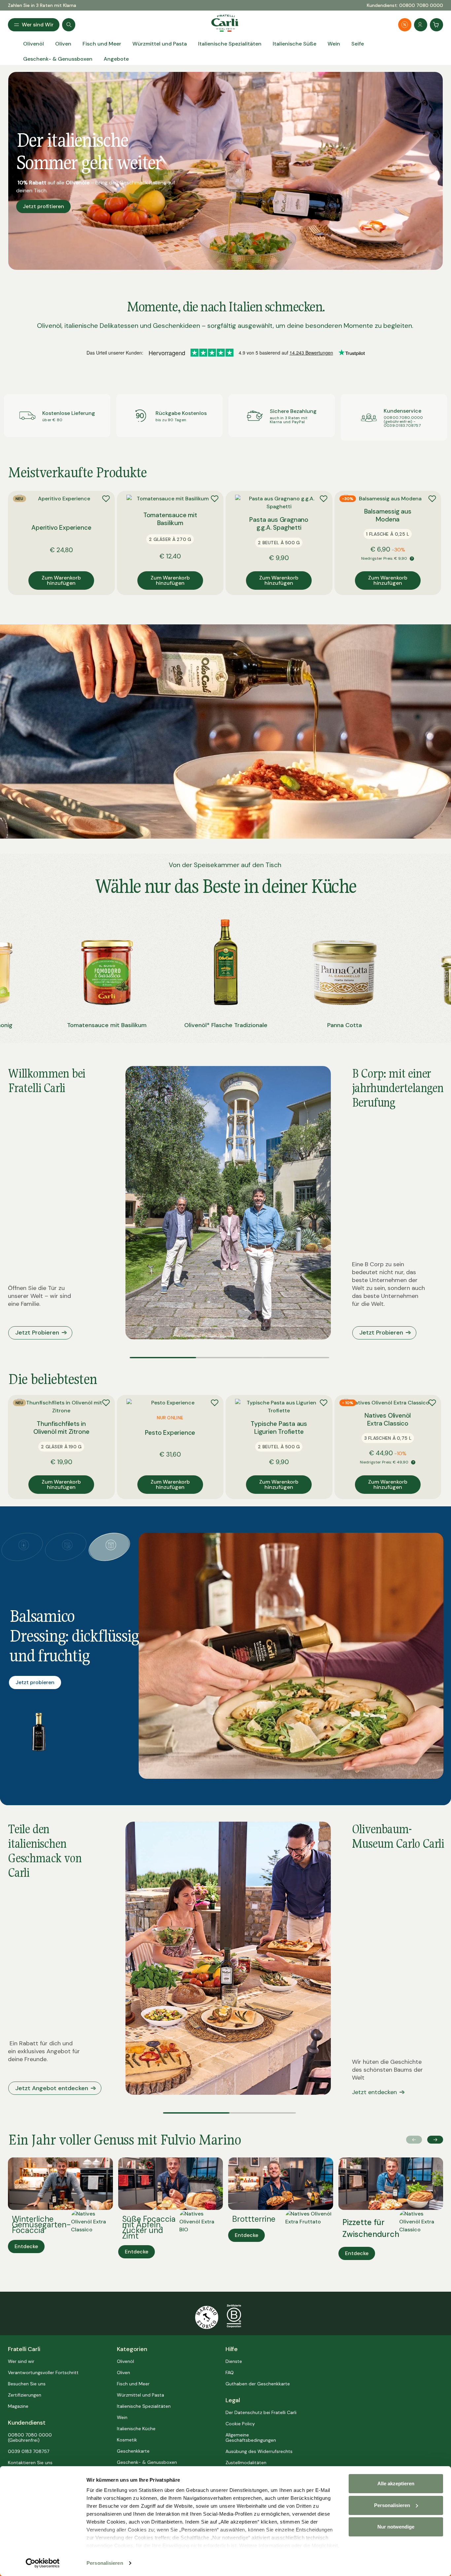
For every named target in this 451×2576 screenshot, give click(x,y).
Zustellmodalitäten (246, 2463)
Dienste (234, 2361)
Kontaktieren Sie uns (30, 2463)
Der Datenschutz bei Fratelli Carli (261, 2412)
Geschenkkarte (133, 2451)
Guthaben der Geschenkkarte (258, 2384)
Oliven (123, 2372)
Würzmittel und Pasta (140, 2395)
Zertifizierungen (25, 2395)
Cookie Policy (240, 2424)
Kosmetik (127, 2440)
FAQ (230, 2372)
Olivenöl (125, 2361)
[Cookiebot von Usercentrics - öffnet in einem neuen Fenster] (43, 2563)
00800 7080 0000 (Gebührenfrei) (30, 2437)
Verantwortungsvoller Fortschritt (43, 2372)
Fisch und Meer (133, 2384)
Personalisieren (105, 2563)
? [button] (412, 559)
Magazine (18, 2406)
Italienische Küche (136, 2429)
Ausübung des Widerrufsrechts (259, 2451)
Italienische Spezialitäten (144, 2406)
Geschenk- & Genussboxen (147, 2462)
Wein (122, 2417)
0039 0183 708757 (29, 2451)
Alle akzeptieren (396, 2483)
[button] (163, 1358)
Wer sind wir (21, 2361)
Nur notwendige (396, 2527)
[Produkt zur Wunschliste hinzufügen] (106, 499)
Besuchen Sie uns (27, 2384)
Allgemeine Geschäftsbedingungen (251, 2437)
